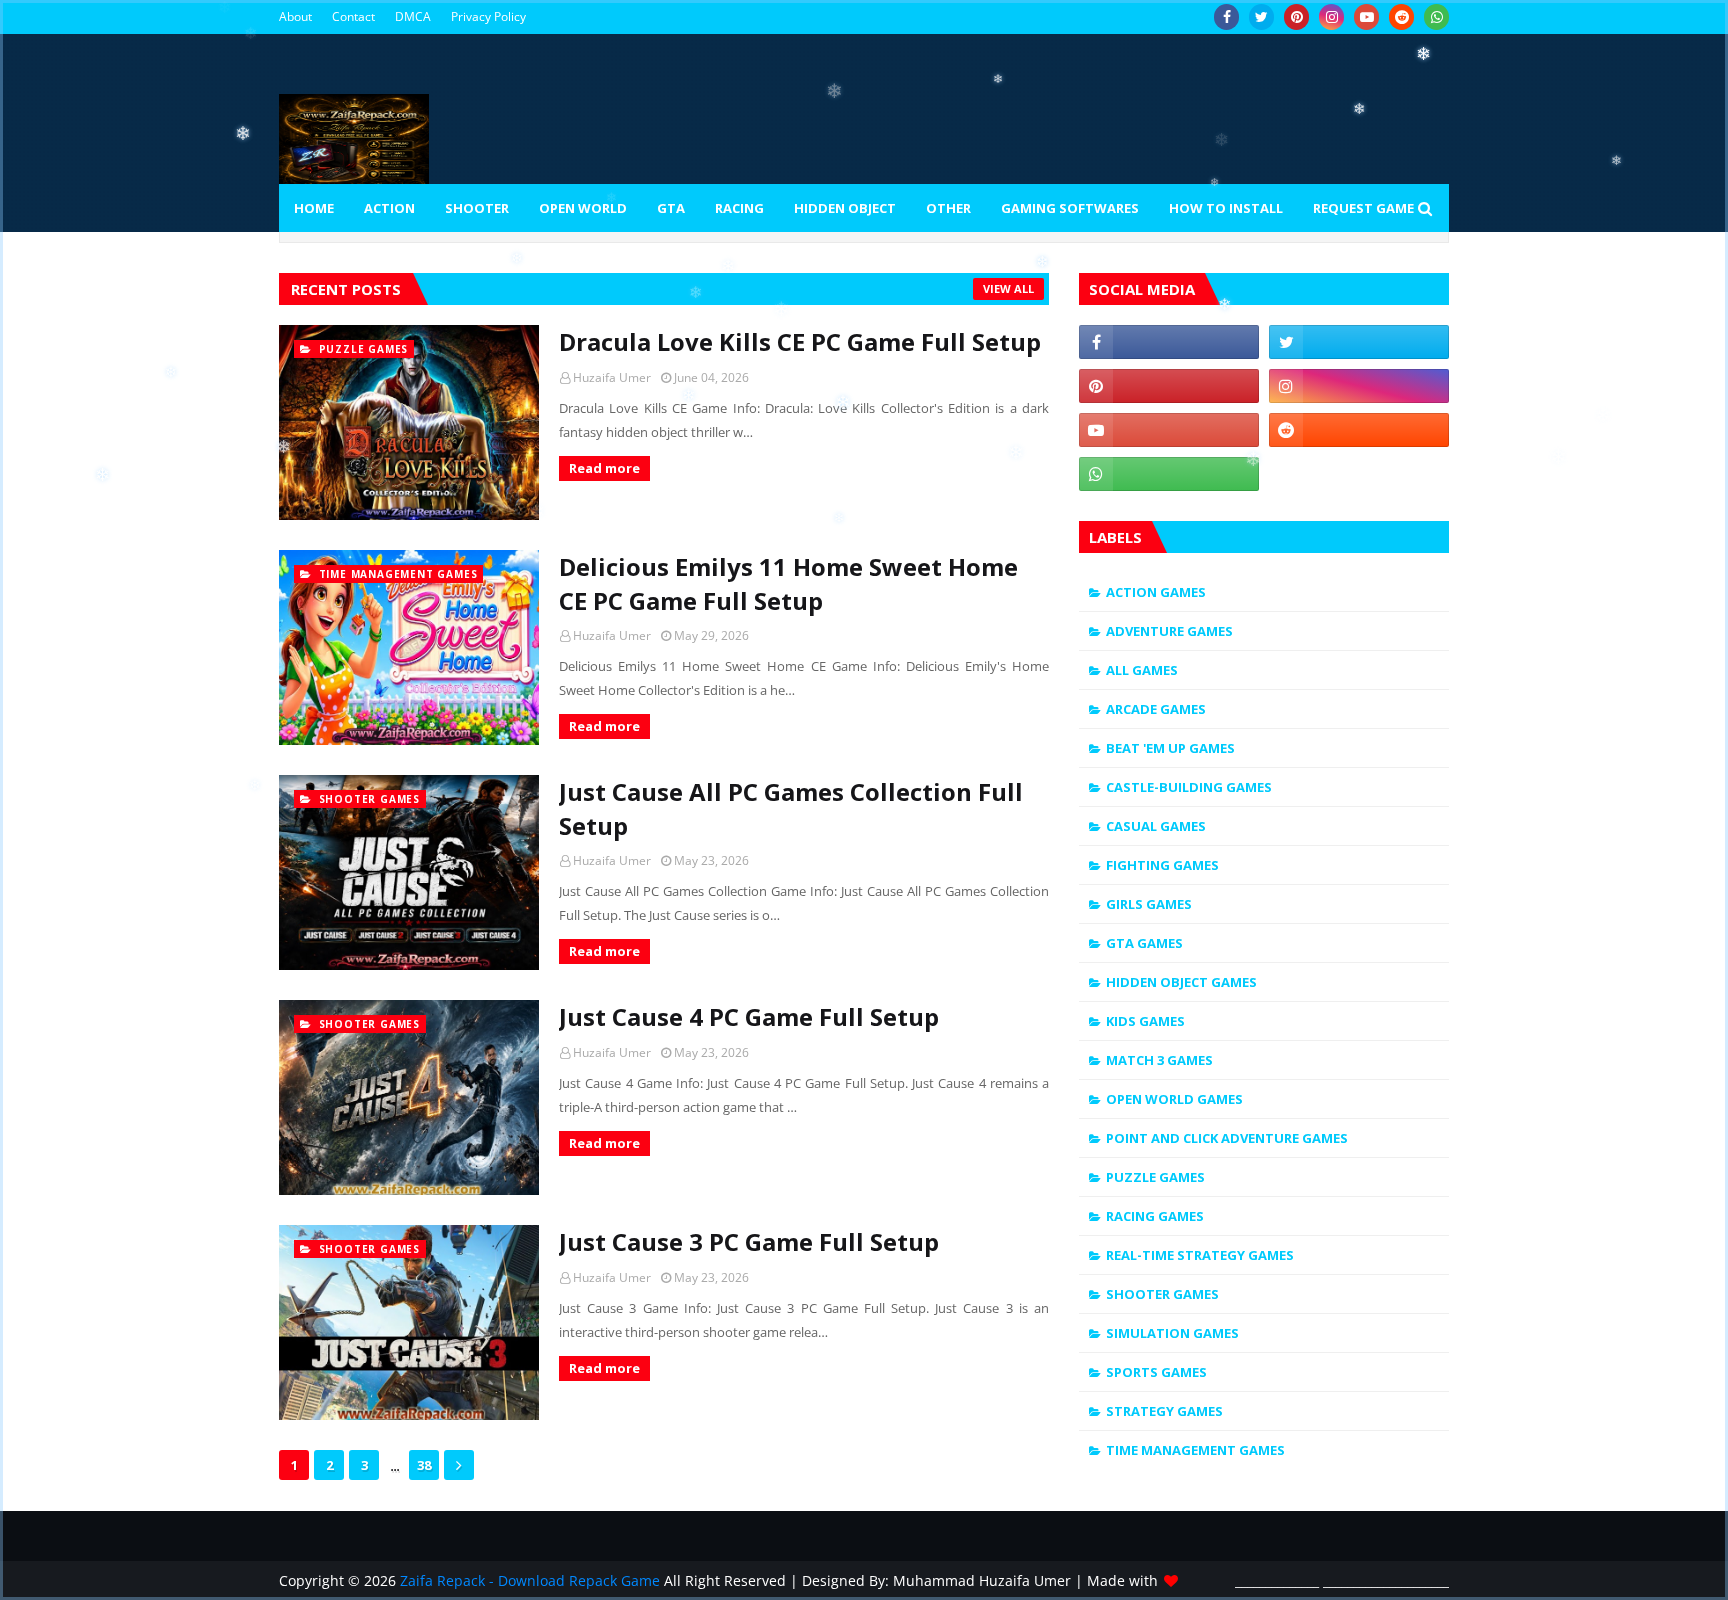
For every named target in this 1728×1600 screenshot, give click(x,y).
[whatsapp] (1436, 17)
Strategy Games (1164, 1411)
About (295, 16)
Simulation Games (1172, 1333)
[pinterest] (1296, 17)
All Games (1142, 670)
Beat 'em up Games (1170, 748)
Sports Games (1156, 1372)
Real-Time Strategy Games (1200, 1255)
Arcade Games (1156, 709)
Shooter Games (1162, 1294)
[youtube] (1366, 17)
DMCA (413, 16)
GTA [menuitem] (671, 208)
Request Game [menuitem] (1363, 208)
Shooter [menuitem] (477, 208)
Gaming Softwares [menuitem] (1070, 208)
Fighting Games (1162, 865)
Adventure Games (1169, 631)
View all (1008, 288)
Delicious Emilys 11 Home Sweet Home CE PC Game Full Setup (788, 583)
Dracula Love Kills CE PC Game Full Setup (800, 341)
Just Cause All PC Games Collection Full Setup (791, 808)
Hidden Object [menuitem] (845, 208)
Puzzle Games (1155, 1177)
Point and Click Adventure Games (1227, 1138)
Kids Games (1145, 1021)
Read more (604, 468)
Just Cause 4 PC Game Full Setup (749, 1016)
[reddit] (1401, 17)
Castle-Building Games (1189, 787)
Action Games (1156, 592)
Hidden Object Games (1181, 982)
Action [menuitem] (389, 208)
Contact (353, 16)
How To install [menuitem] (1226, 208)
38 (424, 1465)
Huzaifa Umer (612, 377)
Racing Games (1155, 1216)
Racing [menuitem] (739, 208)
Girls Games (1149, 904)
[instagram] (1331, 17)
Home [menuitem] (314, 208)
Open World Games (1174, 1099)
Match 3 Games (1159, 1060)
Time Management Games (1195, 1450)
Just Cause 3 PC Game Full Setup (749, 1241)
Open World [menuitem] (583, 208)
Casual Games (1156, 826)
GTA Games (1144, 943)
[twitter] (1261, 17)
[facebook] (1226, 17)
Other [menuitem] (948, 208)
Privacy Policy (488, 16)
